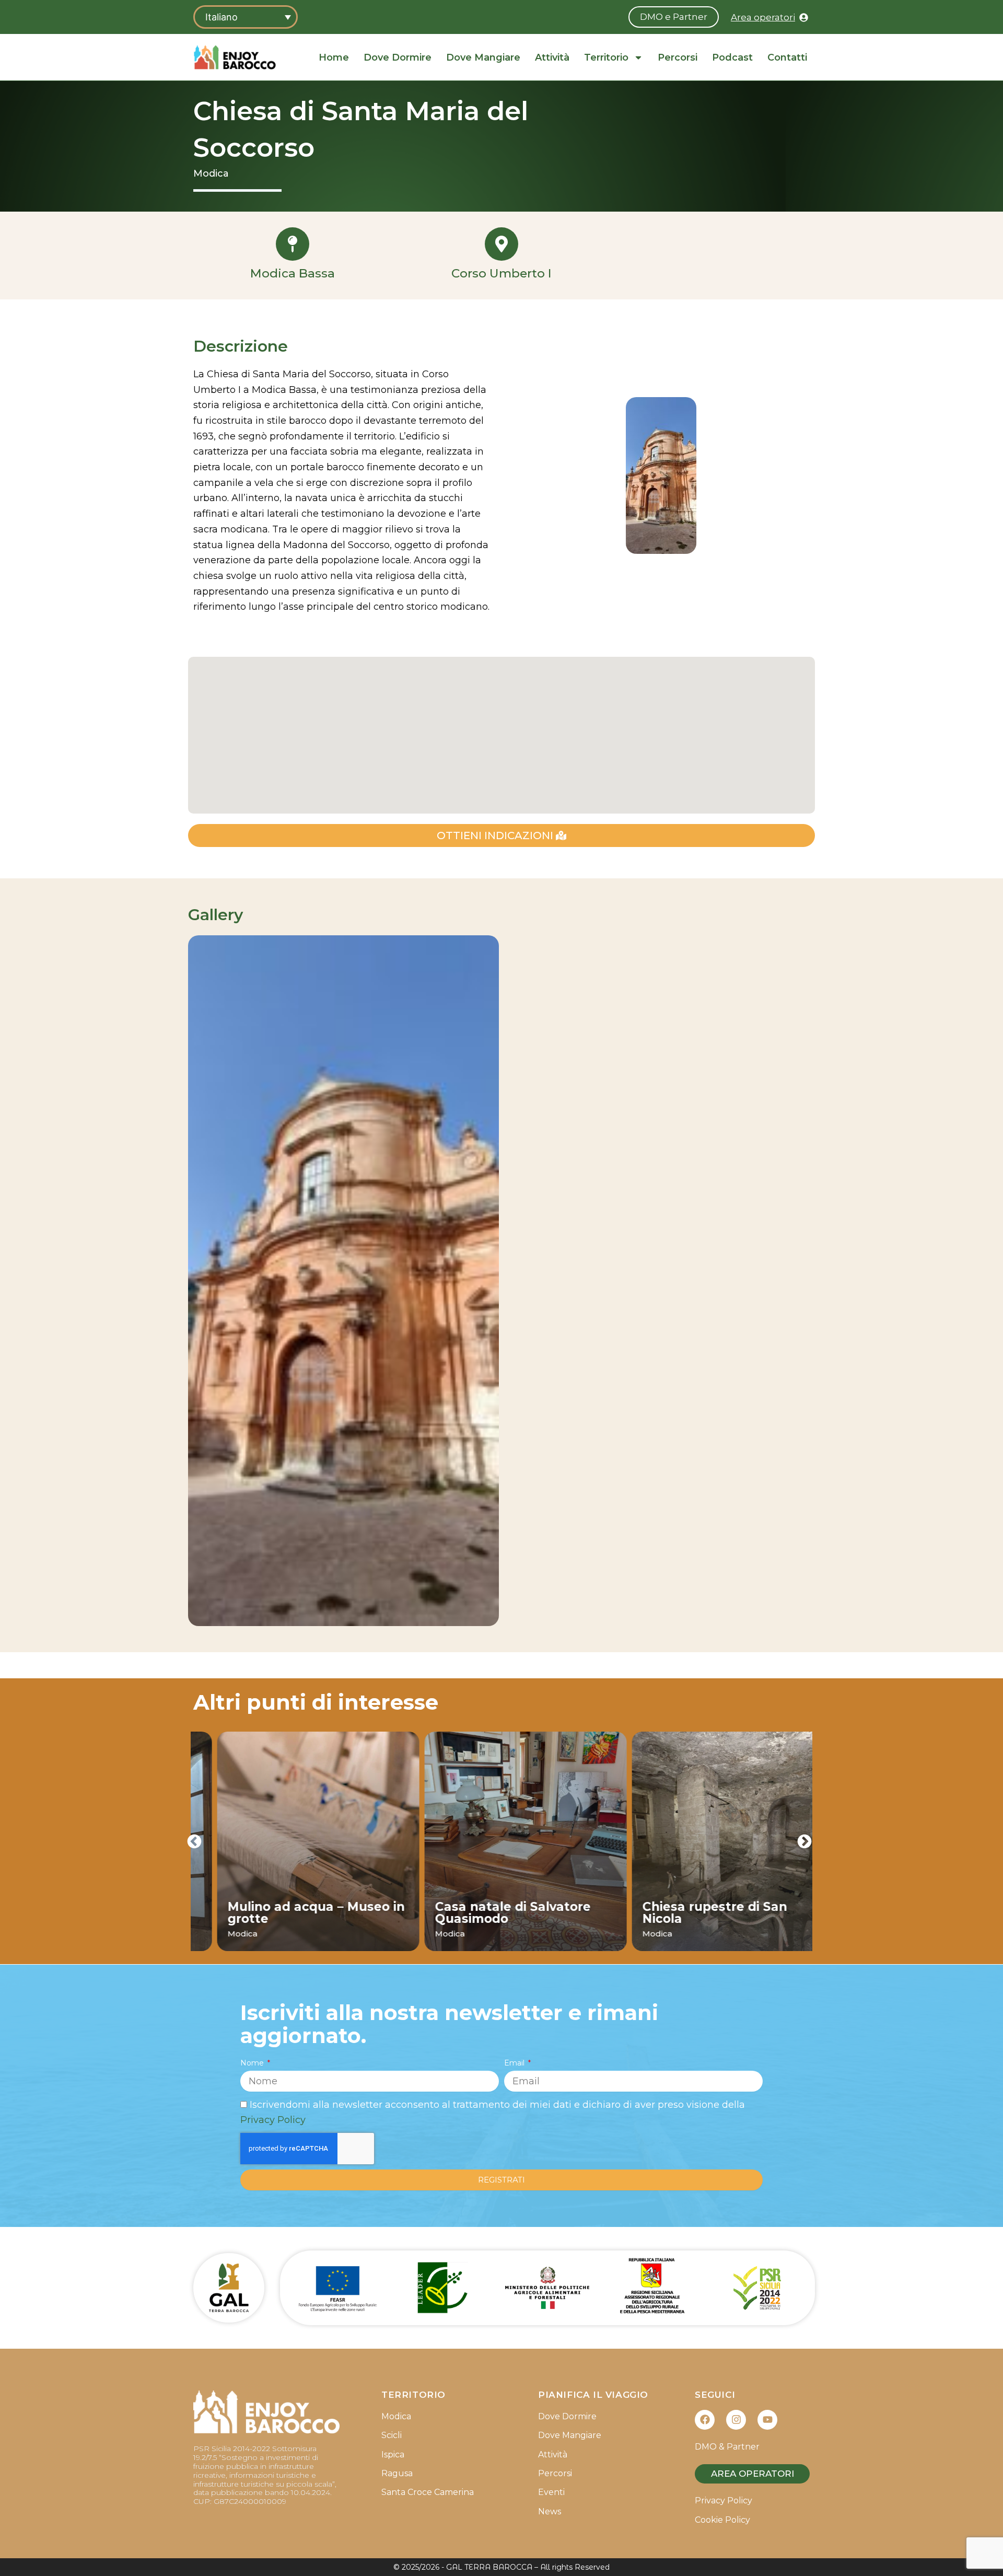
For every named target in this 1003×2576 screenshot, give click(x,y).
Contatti (787, 57)
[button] (194, 1841)
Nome (253, 2063)
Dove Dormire (398, 57)
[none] (246, 17)
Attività (552, 57)
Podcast (732, 57)
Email (515, 2063)
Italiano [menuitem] (221, 17)
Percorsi (678, 57)
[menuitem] (246, 17)
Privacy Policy (273, 2120)
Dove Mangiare (483, 57)
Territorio (606, 57)
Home (334, 57)
